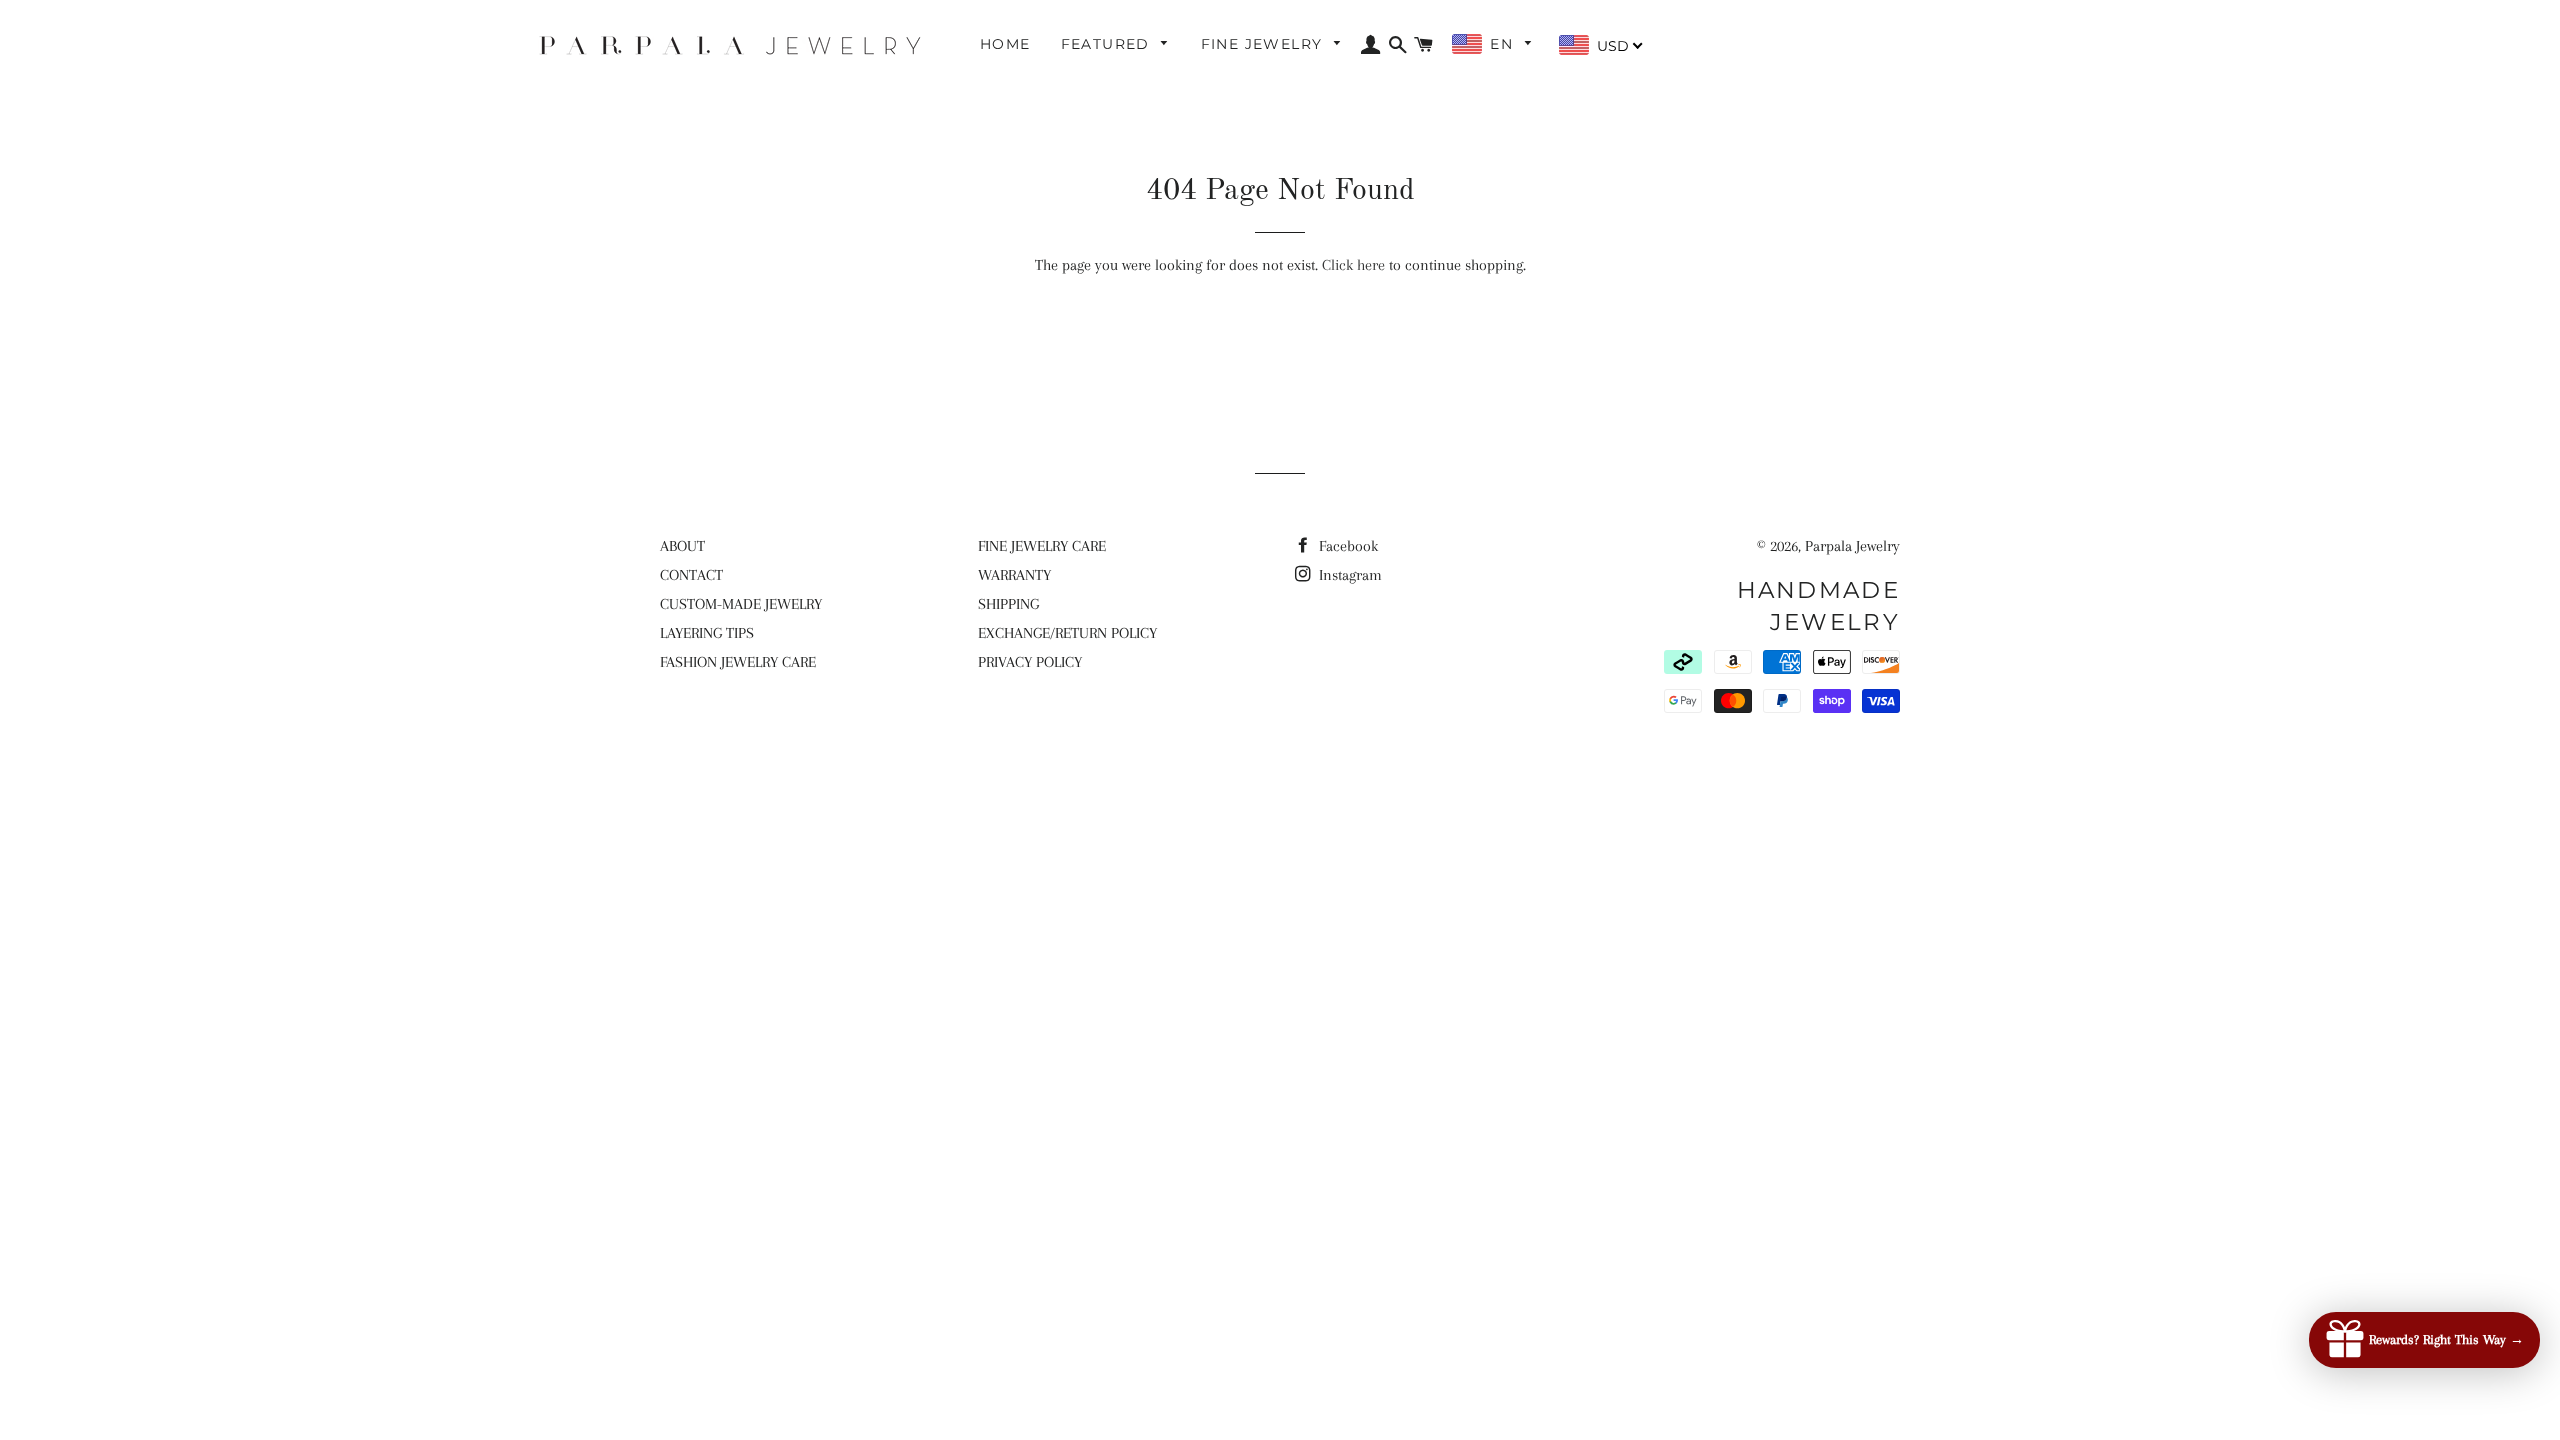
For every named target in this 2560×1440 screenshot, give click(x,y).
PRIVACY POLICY (1030, 662)
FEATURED (1108, 44)
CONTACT (691, 575)
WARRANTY (1014, 575)
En (1504, 44)
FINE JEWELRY (1264, 44)
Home (1005, 44)
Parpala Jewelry (1852, 546)
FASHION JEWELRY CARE (738, 662)
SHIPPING (1008, 604)
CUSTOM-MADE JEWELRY (741, 604)
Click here (1353, 265)
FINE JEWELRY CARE (1042, 546)
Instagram (1348, 575)
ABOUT (682, 546)
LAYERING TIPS (707, 633)
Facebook (1346, 546)
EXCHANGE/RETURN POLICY (1067, 633)
